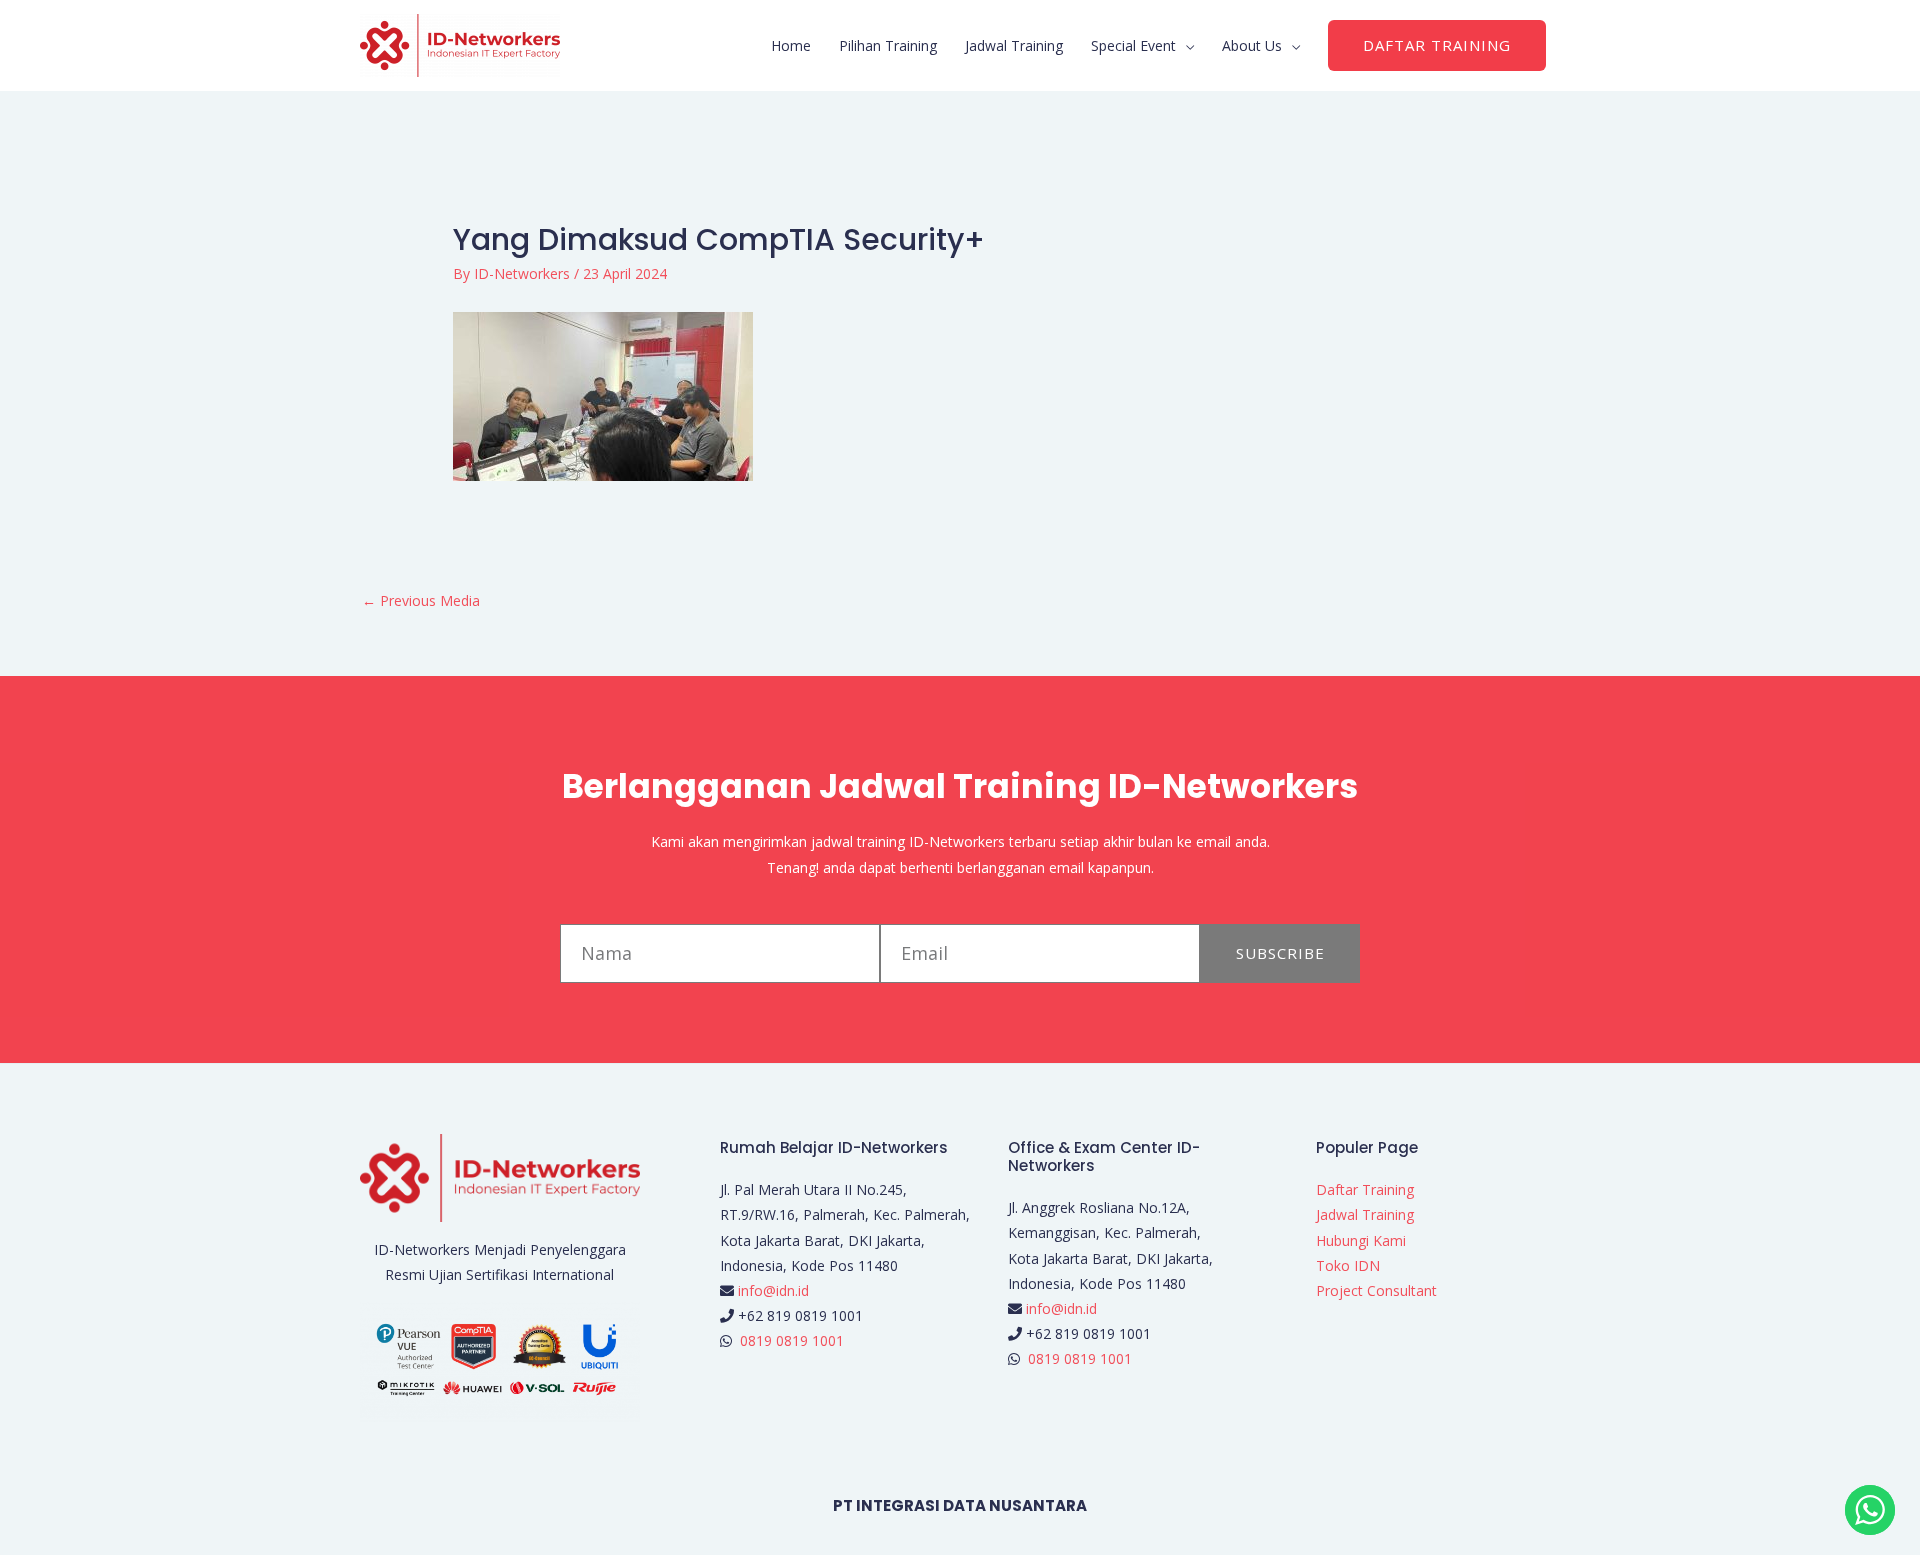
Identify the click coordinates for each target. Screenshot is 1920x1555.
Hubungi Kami (1361, 1240)
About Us (1252, 45)
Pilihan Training (888, 45)
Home (791, 45)
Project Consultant (1376, 1290)
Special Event (1133, 45)
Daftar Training (1365, 1189)
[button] (1437, 45)
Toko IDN (1348, 1265)
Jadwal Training (1014, 45)
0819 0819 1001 (792, 1340)
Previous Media (421, 600)
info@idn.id (773, 1290)
